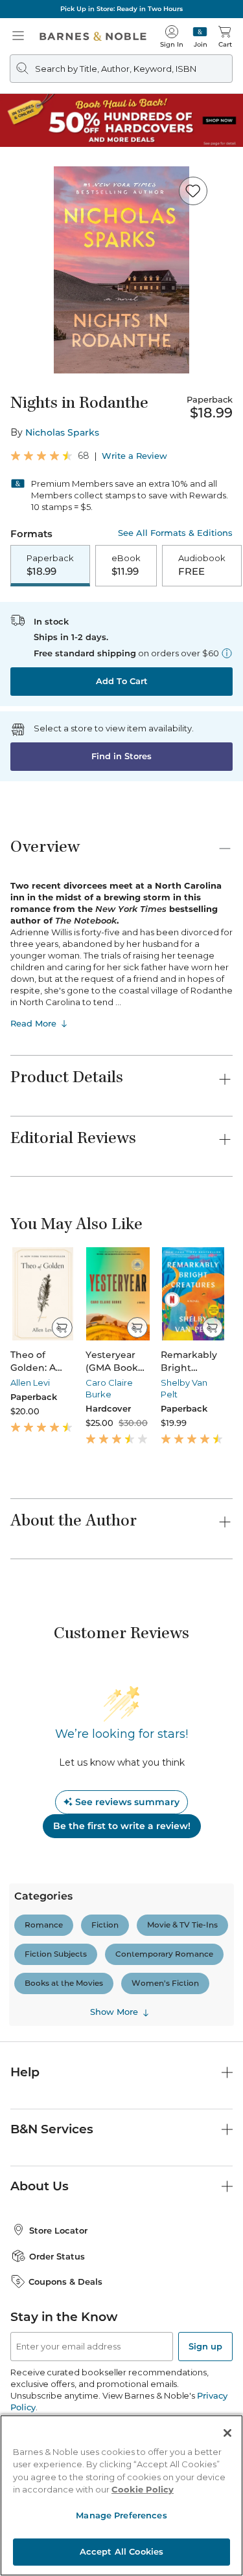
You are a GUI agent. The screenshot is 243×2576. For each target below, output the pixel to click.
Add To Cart (122, 681)
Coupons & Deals (65, 2282)
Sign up (205, 2346)
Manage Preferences (121, 2515)
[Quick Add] (62, 1327)
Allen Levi (30, 1382)
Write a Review (134, 456)
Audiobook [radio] (202, 565)
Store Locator (58, 2230)
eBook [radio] (126, 565)
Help (25, 2072)
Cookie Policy (143, 2489)
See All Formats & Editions (175, 533)
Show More (114, 2012)
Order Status (57, 2256)
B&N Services (52, 2129)
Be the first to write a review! (122, 1826)
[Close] (227, 2433)
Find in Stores (121, 756)
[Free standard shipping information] (227, 653)
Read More (33, 1023)
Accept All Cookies (121, 2551)
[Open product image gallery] (121, 270)
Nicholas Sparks (62, 432)
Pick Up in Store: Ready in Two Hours (121, 9)
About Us (40, 2186)
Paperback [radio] (50, 565)
